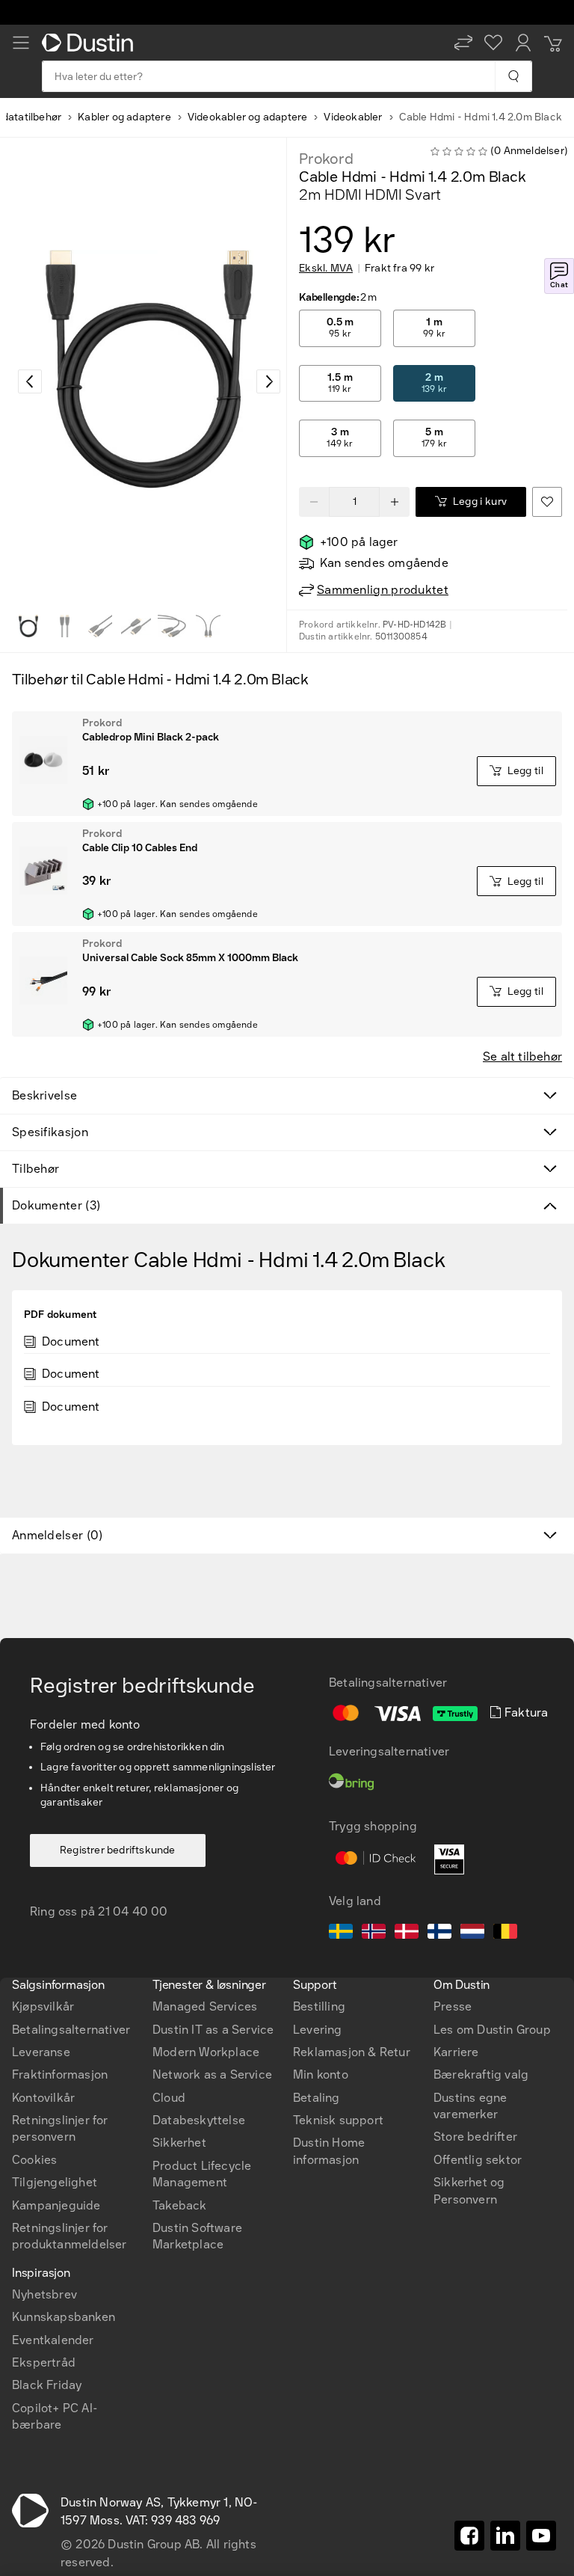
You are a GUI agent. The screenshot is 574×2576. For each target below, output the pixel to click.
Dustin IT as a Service (213, 2030)
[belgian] (505, 1933)
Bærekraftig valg (481, 2074)
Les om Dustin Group (492, 2030)
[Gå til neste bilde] (268, 381)
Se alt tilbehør (522, 1057)
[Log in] (523, 43)
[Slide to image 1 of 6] (28, 626)
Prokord (326, 159)
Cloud (169, 2098)
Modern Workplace (206, 2052)
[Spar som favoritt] (547, 502)
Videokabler (353, 117)
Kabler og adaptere (124, 117)
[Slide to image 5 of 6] (172, 626)
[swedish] (341, 1933)
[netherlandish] (472, 1933)
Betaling (317, 2098)
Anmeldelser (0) (58, 1535)
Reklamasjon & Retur (352, 2052)
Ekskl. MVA (326, 269)
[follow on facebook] (469, 2536)
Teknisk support (338, 2120)
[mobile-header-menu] (21, 43)
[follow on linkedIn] (505, 2536)
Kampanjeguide (56, 2205)
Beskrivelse (44, 1095)
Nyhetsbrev (44, 2294)
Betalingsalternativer (71, 2030)
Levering (318, 2030)
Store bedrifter (475, 2137)
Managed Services (205, 2006)
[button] (463, 43)
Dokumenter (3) (56, 1205)
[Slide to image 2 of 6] (64, 626)
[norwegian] (374, 1933)
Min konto (321, 2074)
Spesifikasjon (50, 1132)
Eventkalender (53, 2340)
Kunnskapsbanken (64, 2317)
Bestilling (319, 2006)
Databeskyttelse (199, 2120)
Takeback (180, 2205)
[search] (513, 76)
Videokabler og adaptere (248, 117)
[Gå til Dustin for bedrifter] (90, 43)
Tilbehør (36, 1169)
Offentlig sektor (478, 2160)
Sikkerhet (179, 2143)
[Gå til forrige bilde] (30, 381)
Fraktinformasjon (60, 2074)
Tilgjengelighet (55, 2182)
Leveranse (41, 2052)
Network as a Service (212, 2074)
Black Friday (47, 2385)
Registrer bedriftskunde (118, 1850)
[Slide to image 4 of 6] (136, 626)
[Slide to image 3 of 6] (100, 626)
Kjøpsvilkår (43, 2006)
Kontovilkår (43, 2098)
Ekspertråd (44, 2362)
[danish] (407, 1933)
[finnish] (439, 1933)
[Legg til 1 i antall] (395, 502)
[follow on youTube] (541, 2536)
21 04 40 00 (133, 1911)
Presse (453, 2006)
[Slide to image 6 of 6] (208, 626)
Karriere (456, 2052)
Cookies (34, 2160)
